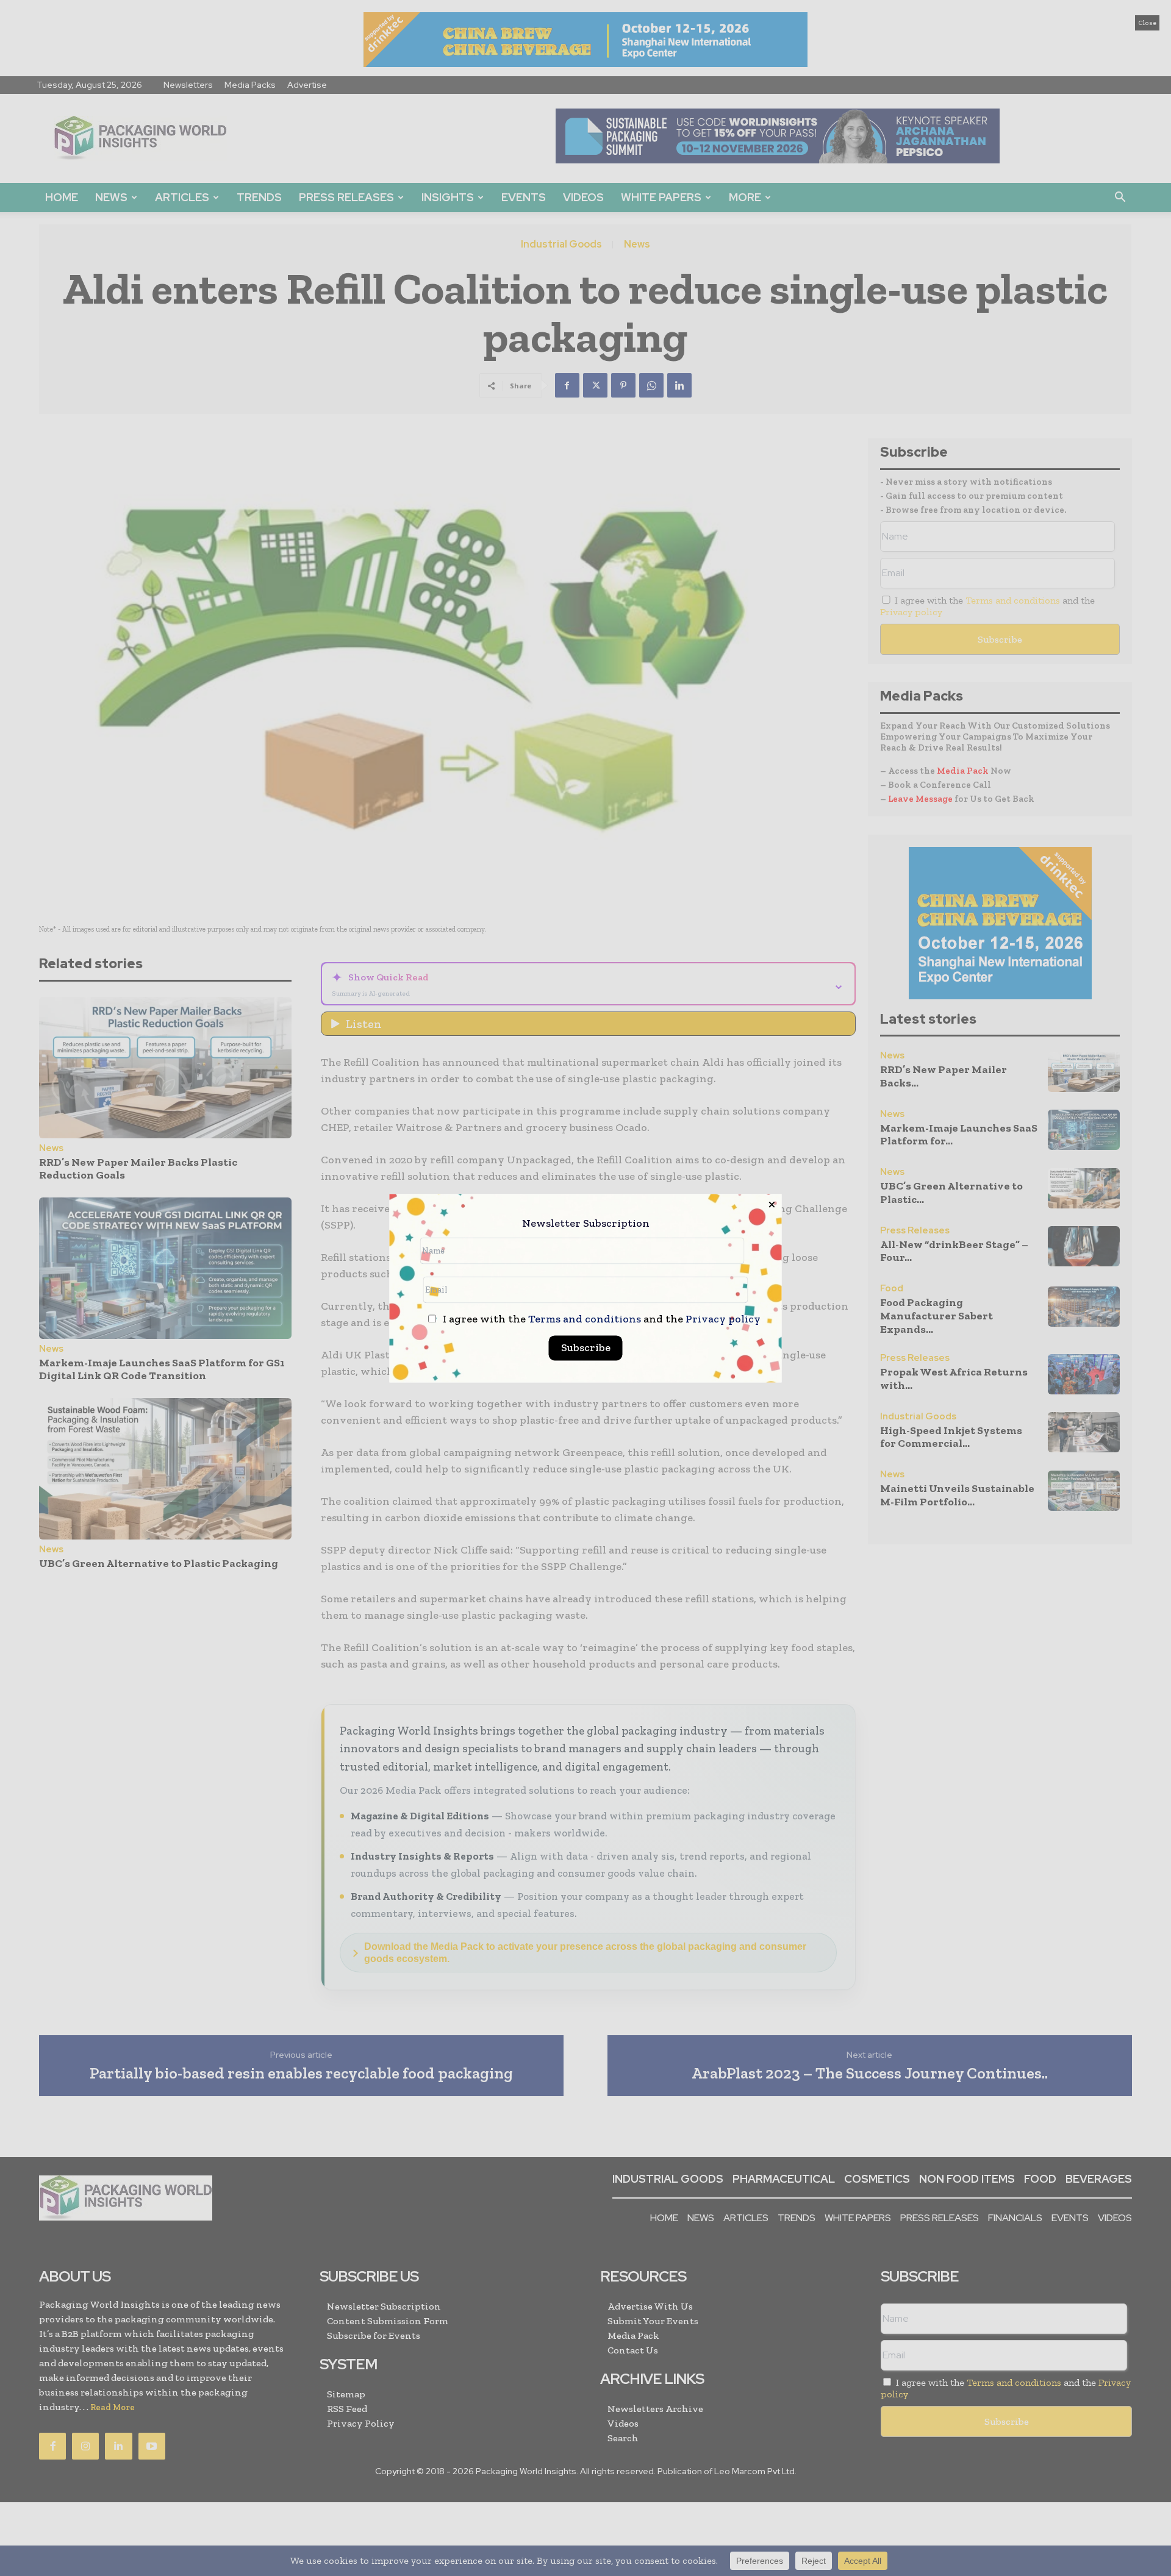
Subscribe (586, 1347)
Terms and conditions (585, 1319)
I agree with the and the (600, 1319)
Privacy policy (723, 1319)
